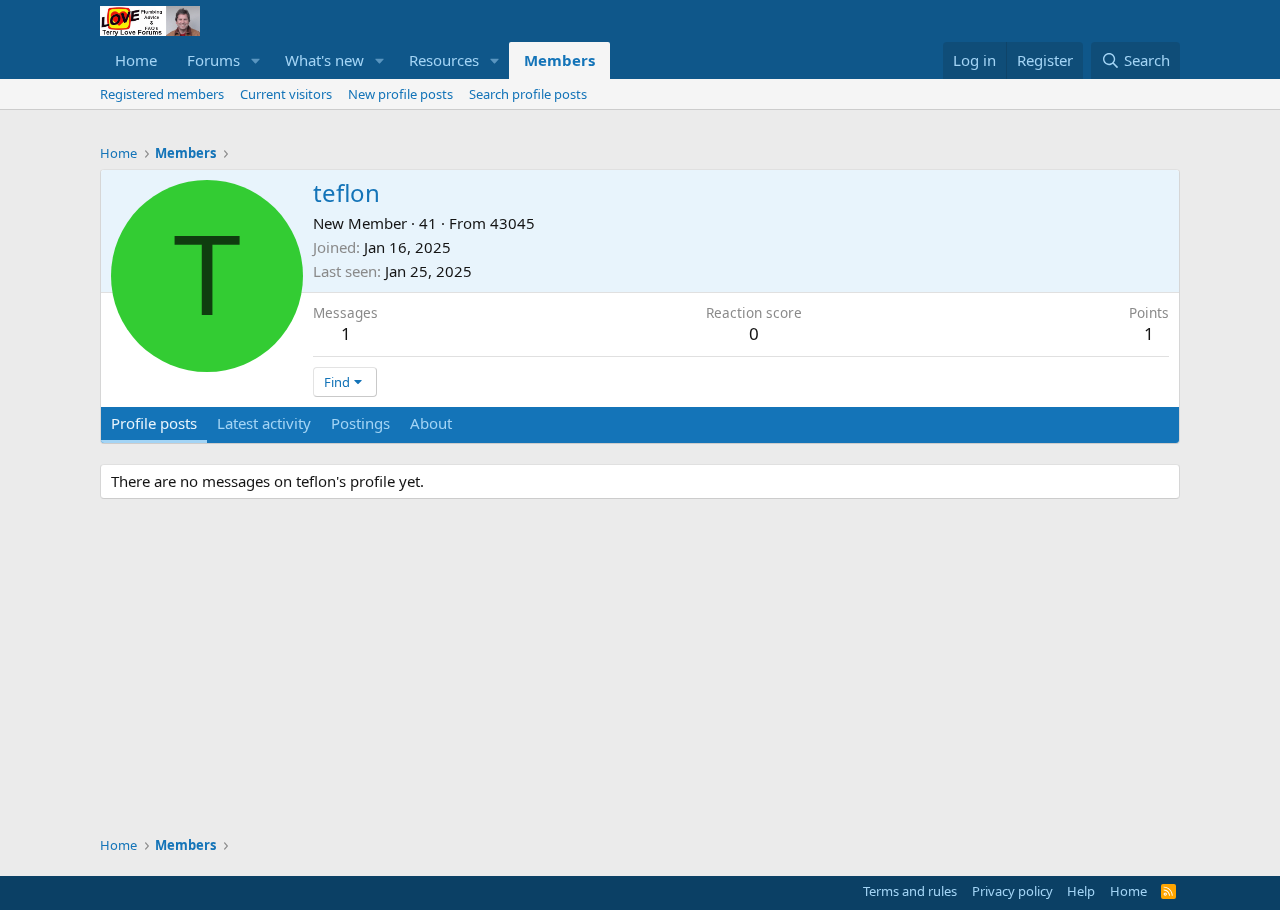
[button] (256, 60)
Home (136, 60)
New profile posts (400, 94)
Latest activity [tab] (264, 423)
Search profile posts (528, 94)
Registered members (162, 94)
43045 (512, 223)
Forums (213, 60)
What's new (324, 60)
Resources (444, 60)
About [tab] (431, 423)
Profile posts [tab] (154, 423)
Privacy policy (1012, 891)
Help (1081, 891)
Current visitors (286, 94)
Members (559, 60)
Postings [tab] (360, 423)
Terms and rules (910, 891)
